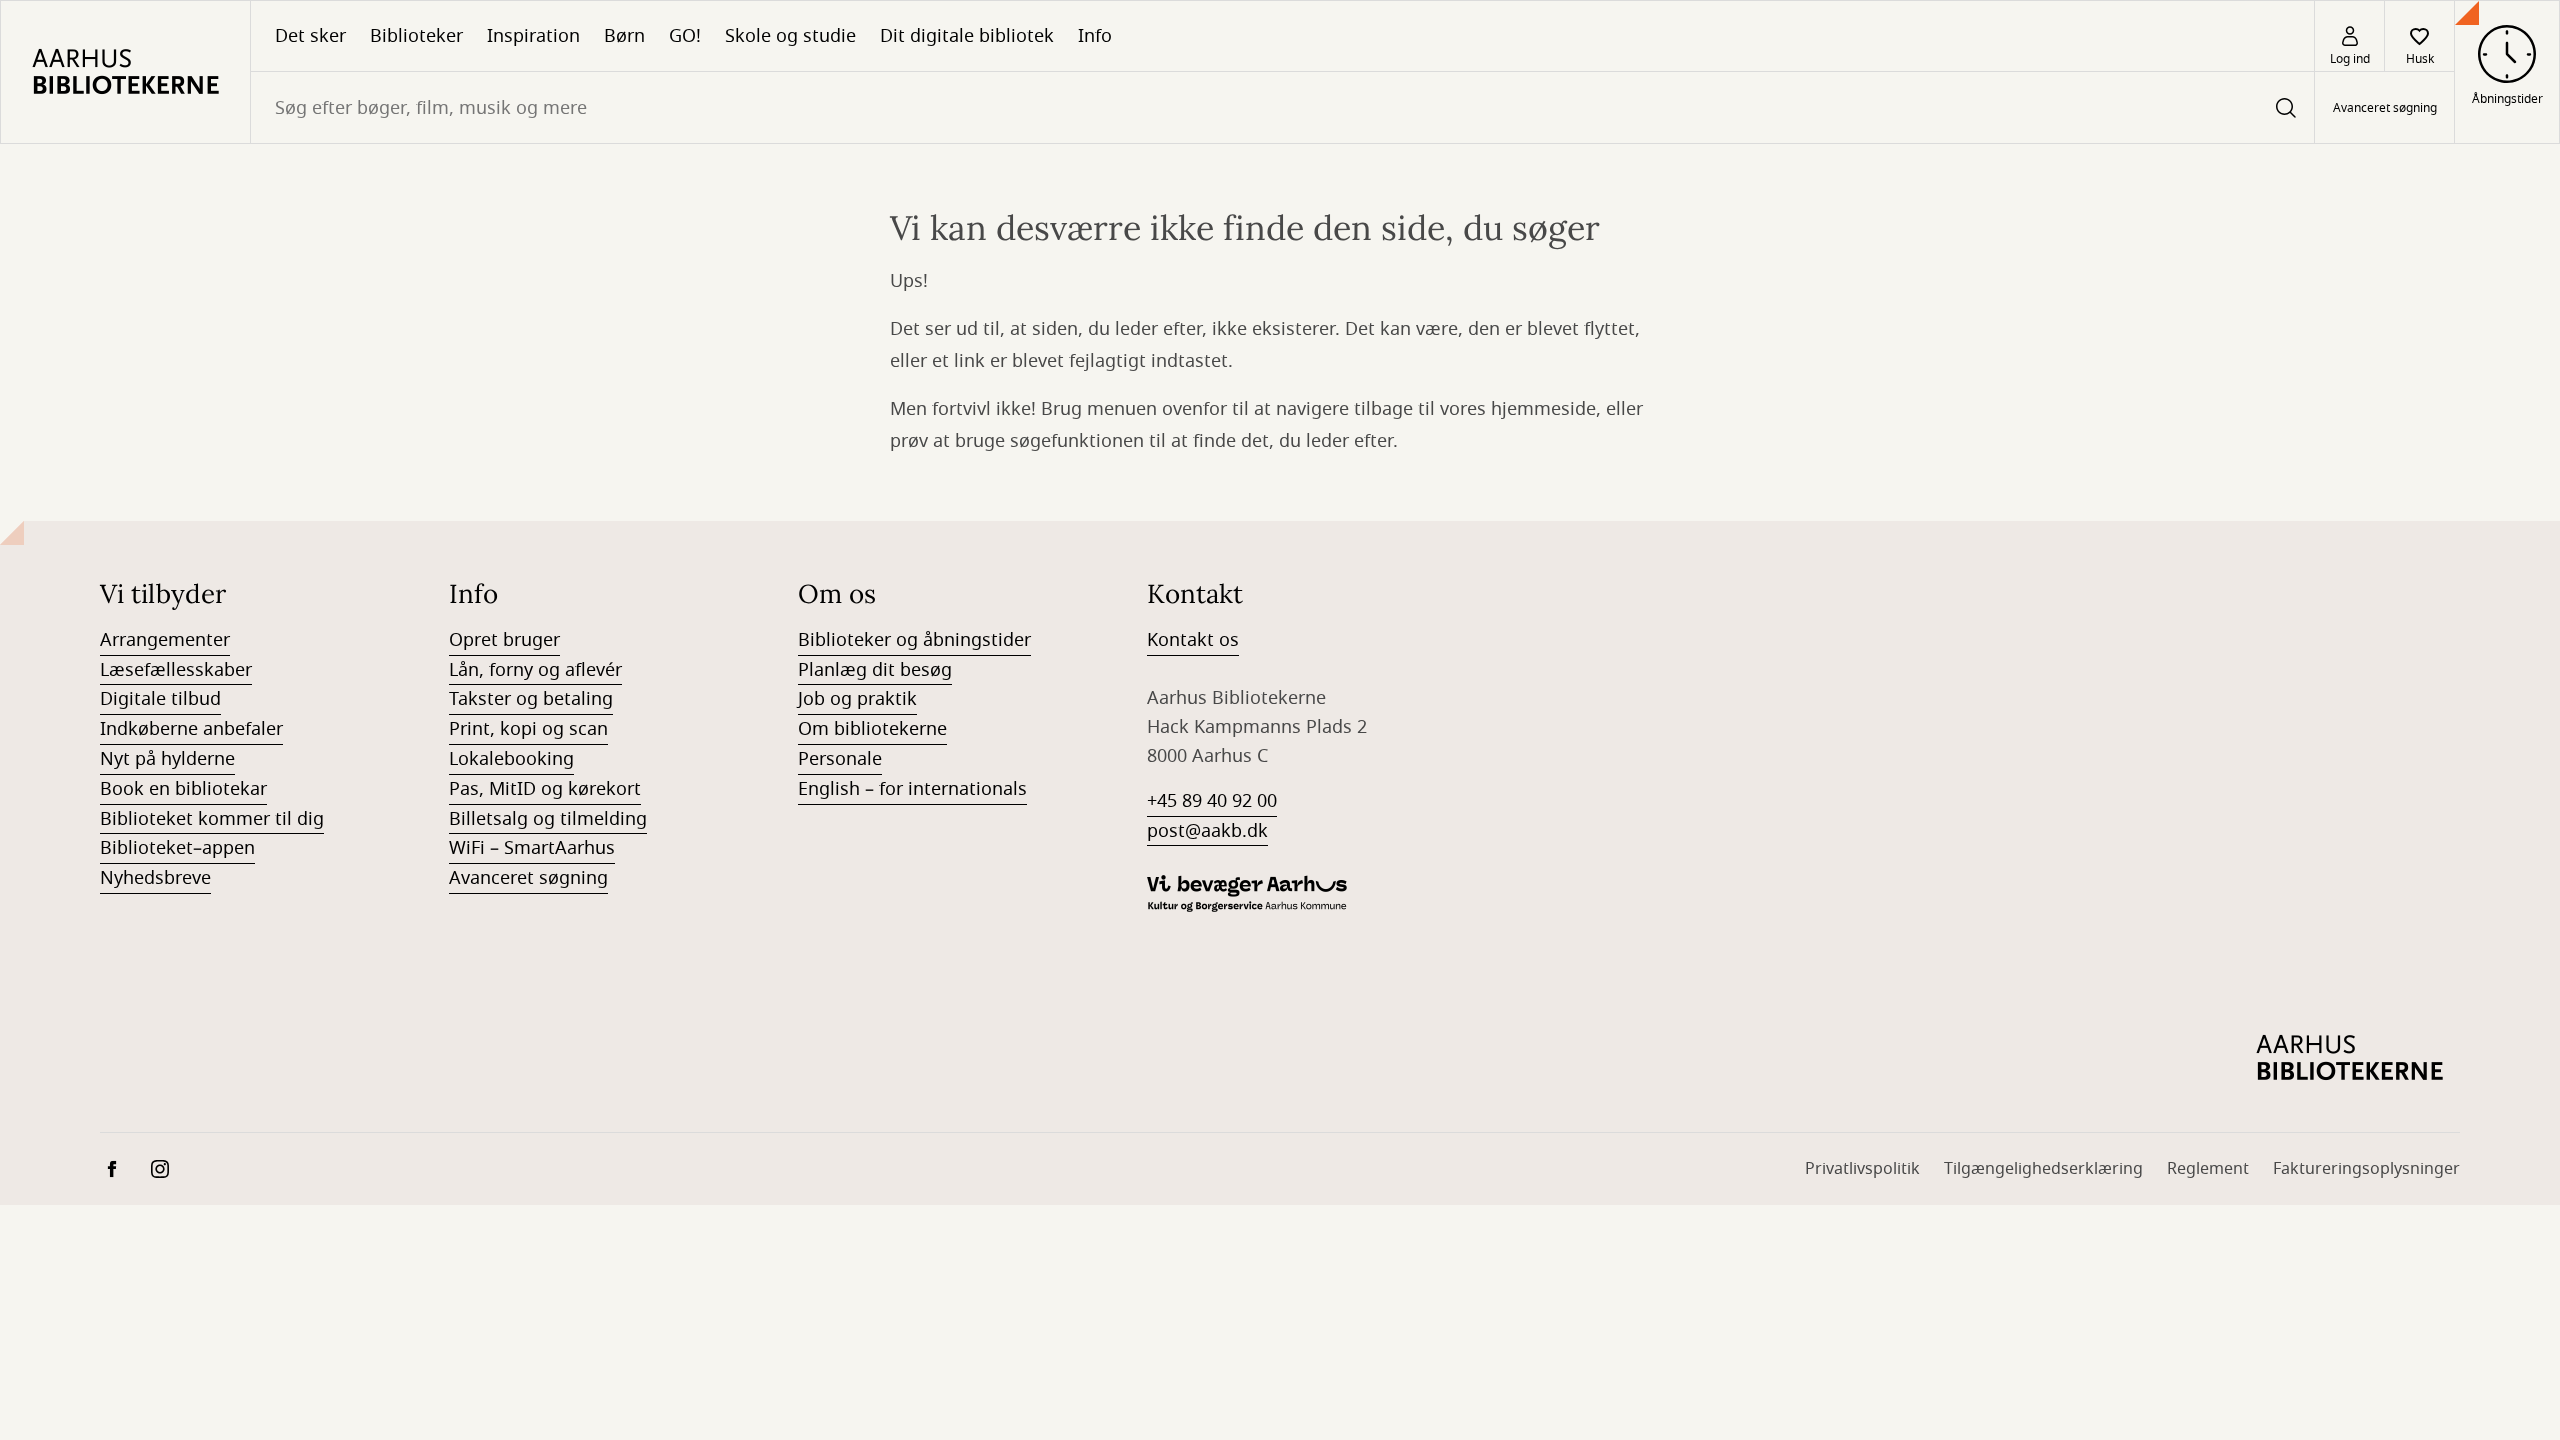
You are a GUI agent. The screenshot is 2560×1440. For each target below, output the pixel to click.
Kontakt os (1193, 640)
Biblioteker (416, 36)
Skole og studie (790, 36)
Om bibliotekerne (872, 729)
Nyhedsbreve (155, 878)
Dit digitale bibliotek (967, 36)
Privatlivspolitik (1862, 1169)
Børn (624, 36)
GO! (685, 36)
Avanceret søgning (2385, 108)
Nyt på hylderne (167, 759)
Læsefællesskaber (176, 670)
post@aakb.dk (1207, 831)
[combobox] (1282, 107)
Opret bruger (504, 640)
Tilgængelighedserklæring (2043, 1169)
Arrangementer (165, 640)
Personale (840, 759)
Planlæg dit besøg (875, 670)
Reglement (2208, 1169)
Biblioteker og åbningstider (914, 640)
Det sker (310, 36)
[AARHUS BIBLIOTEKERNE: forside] (125, 72)
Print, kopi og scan (528, 729)
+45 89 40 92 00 (1212, 801)
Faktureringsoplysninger (2366, 1169)
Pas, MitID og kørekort (545, 789)
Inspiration (533, 36)
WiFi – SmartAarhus (532, 848)
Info (1095, 36)
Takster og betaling (531, 699)
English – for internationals (912, 789)
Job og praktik (857, 699)
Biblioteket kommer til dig (212, 819)
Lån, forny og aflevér (535, 670)
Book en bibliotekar (183, 789)
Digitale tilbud (160, 699)
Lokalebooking (511, 759)
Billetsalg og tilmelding (548, 819)
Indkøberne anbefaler (191, 729)
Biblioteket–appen (177, 848)
